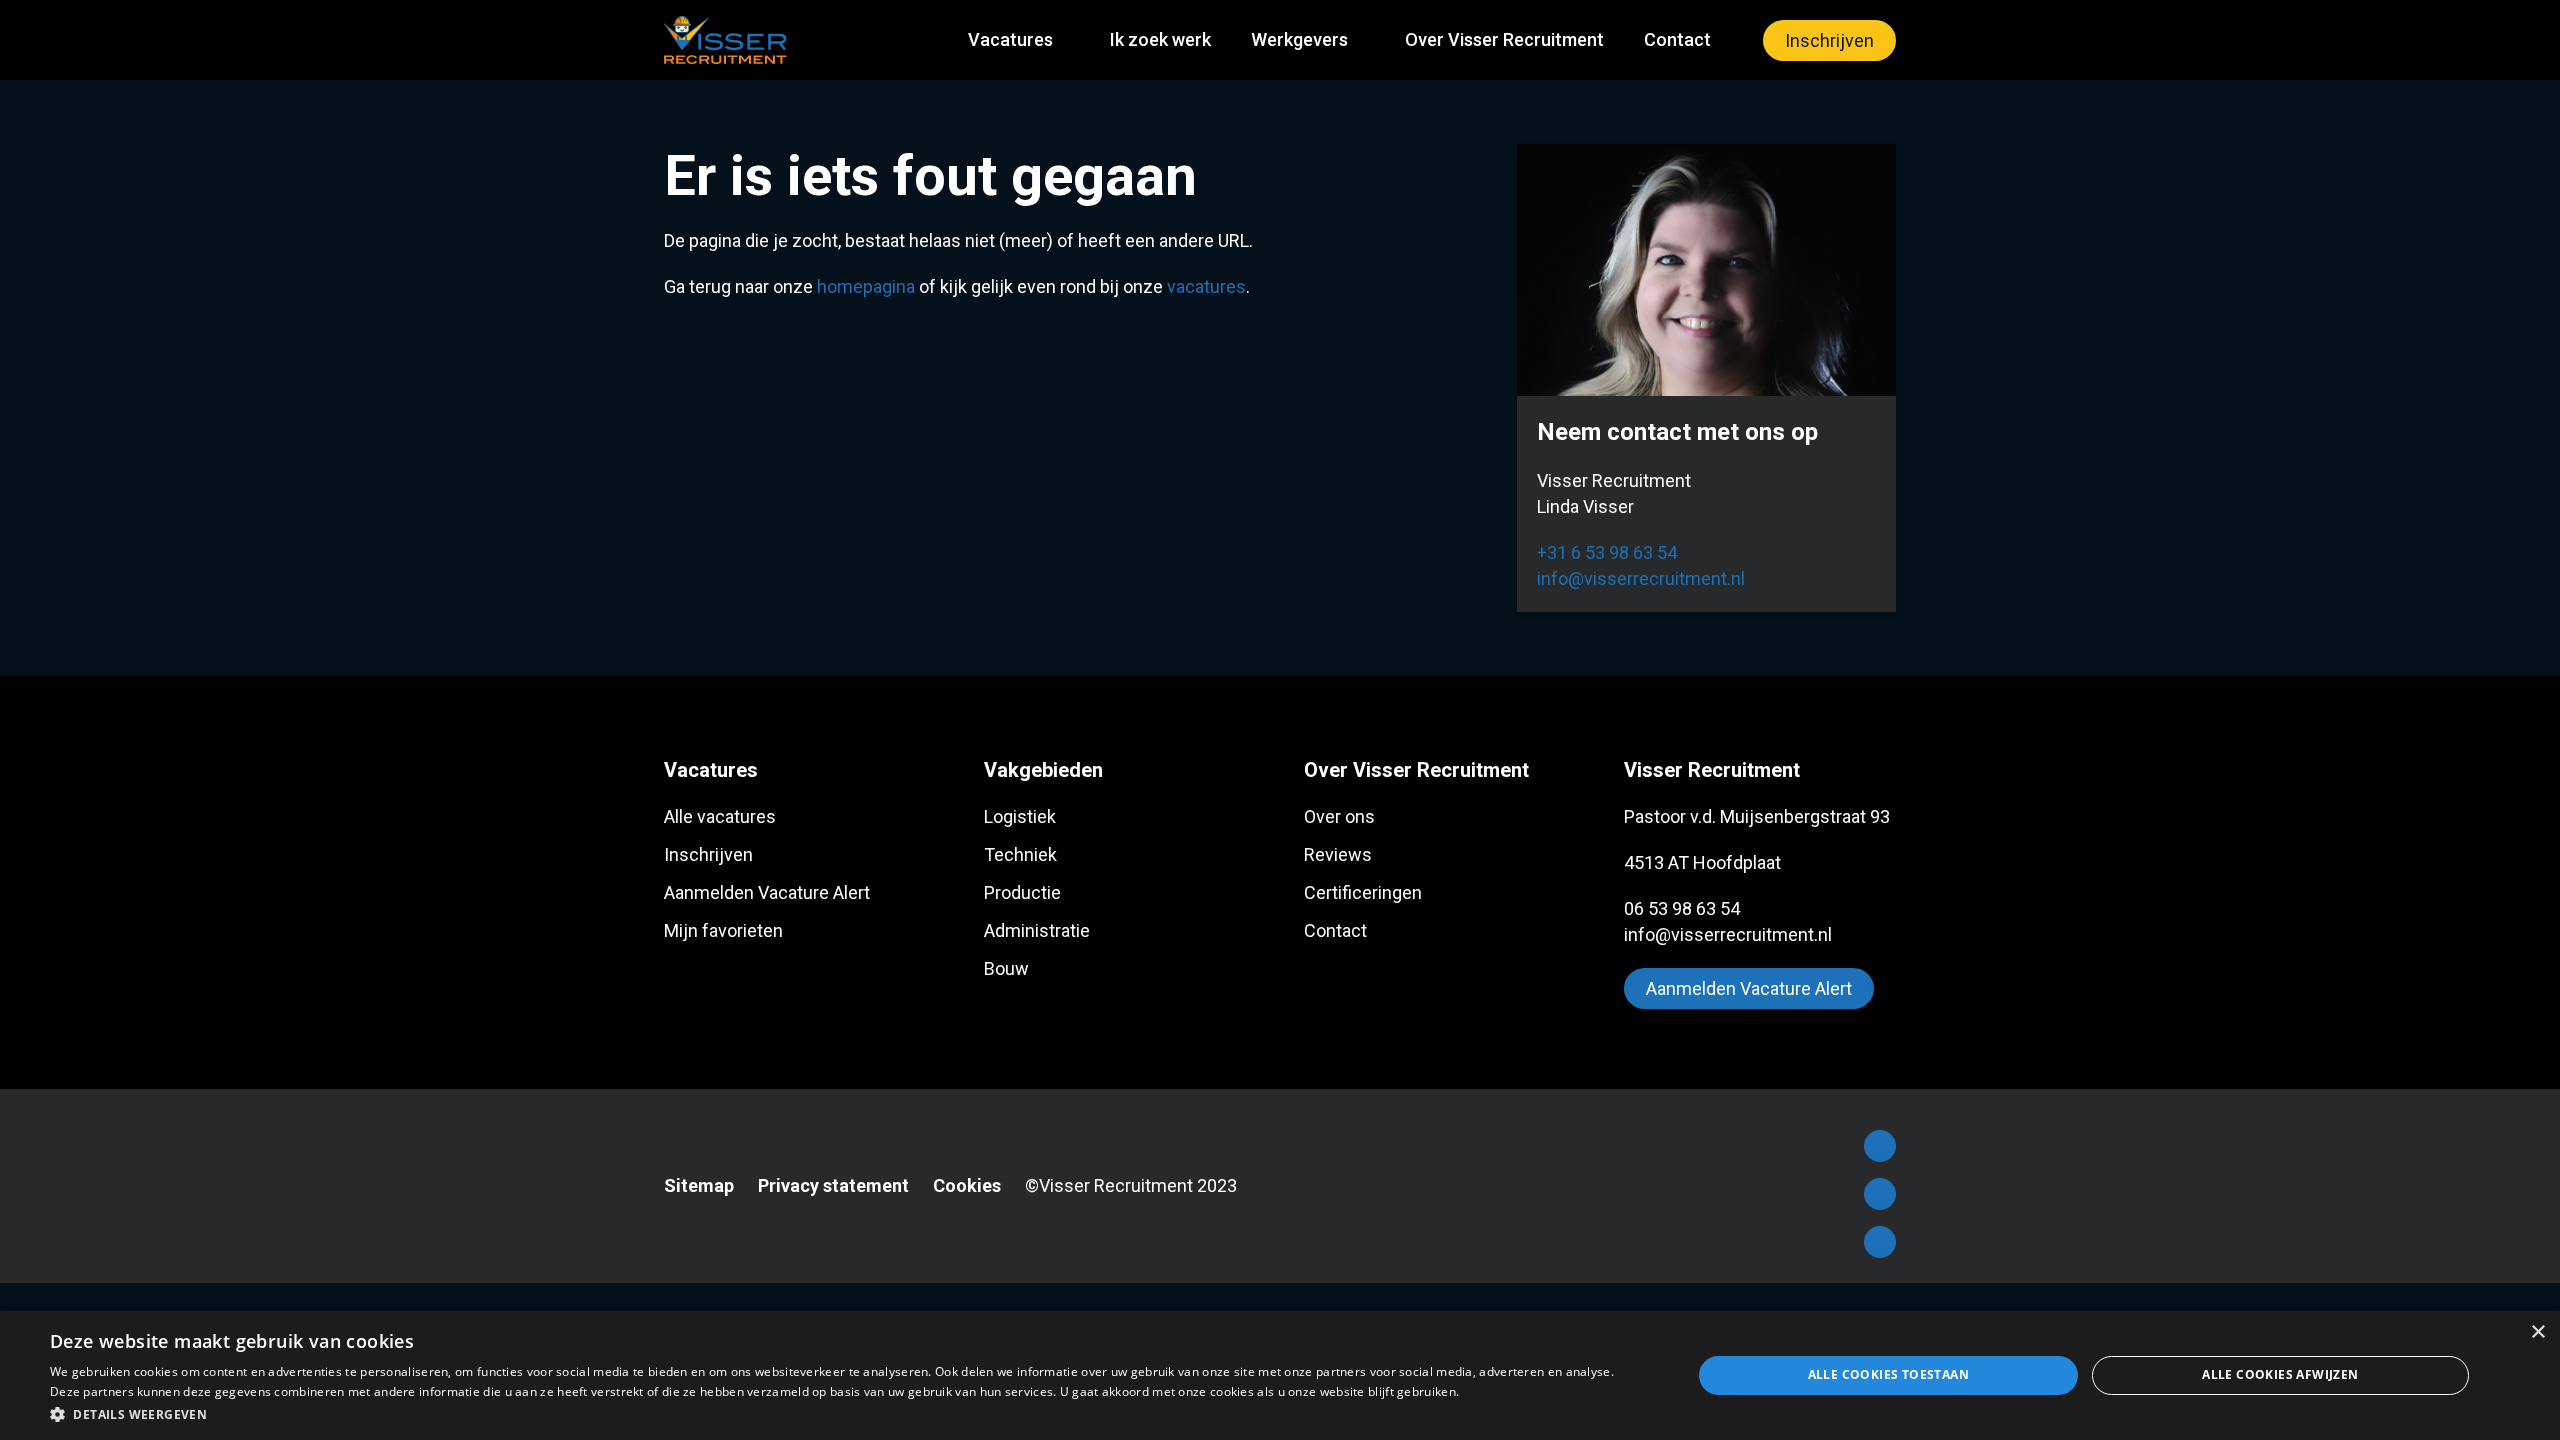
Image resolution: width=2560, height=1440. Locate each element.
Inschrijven (1829, 40)
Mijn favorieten (723, 930)
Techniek (1020, 854)
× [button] (2537, 1332)
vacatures (1206, 286)
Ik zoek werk (1160, 39)
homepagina (866, 286)
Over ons (1339, 816)
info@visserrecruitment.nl (1641, 578)
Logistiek (1020, 816)
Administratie (1037, 930)
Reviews (1338, 854)
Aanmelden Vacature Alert (767, 892)
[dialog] (1280, 1375)
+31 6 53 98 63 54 (1607, 552)
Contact (1677, 39)
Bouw (1006, 968)
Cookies (967, 1185)
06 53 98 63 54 (1682, 908)
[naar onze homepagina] (725, 40)
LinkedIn (1880, 1194)
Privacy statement (833, 1185)
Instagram (1880, 1242)
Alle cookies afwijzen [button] (2280, 1374)
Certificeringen (1363, 892)
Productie (1022, 892)
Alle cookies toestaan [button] (1888, 1374)
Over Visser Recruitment (1504, 39)
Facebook (1880, 1146)
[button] (846, 1413)
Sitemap (699, 1185)
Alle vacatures (720, 816)
